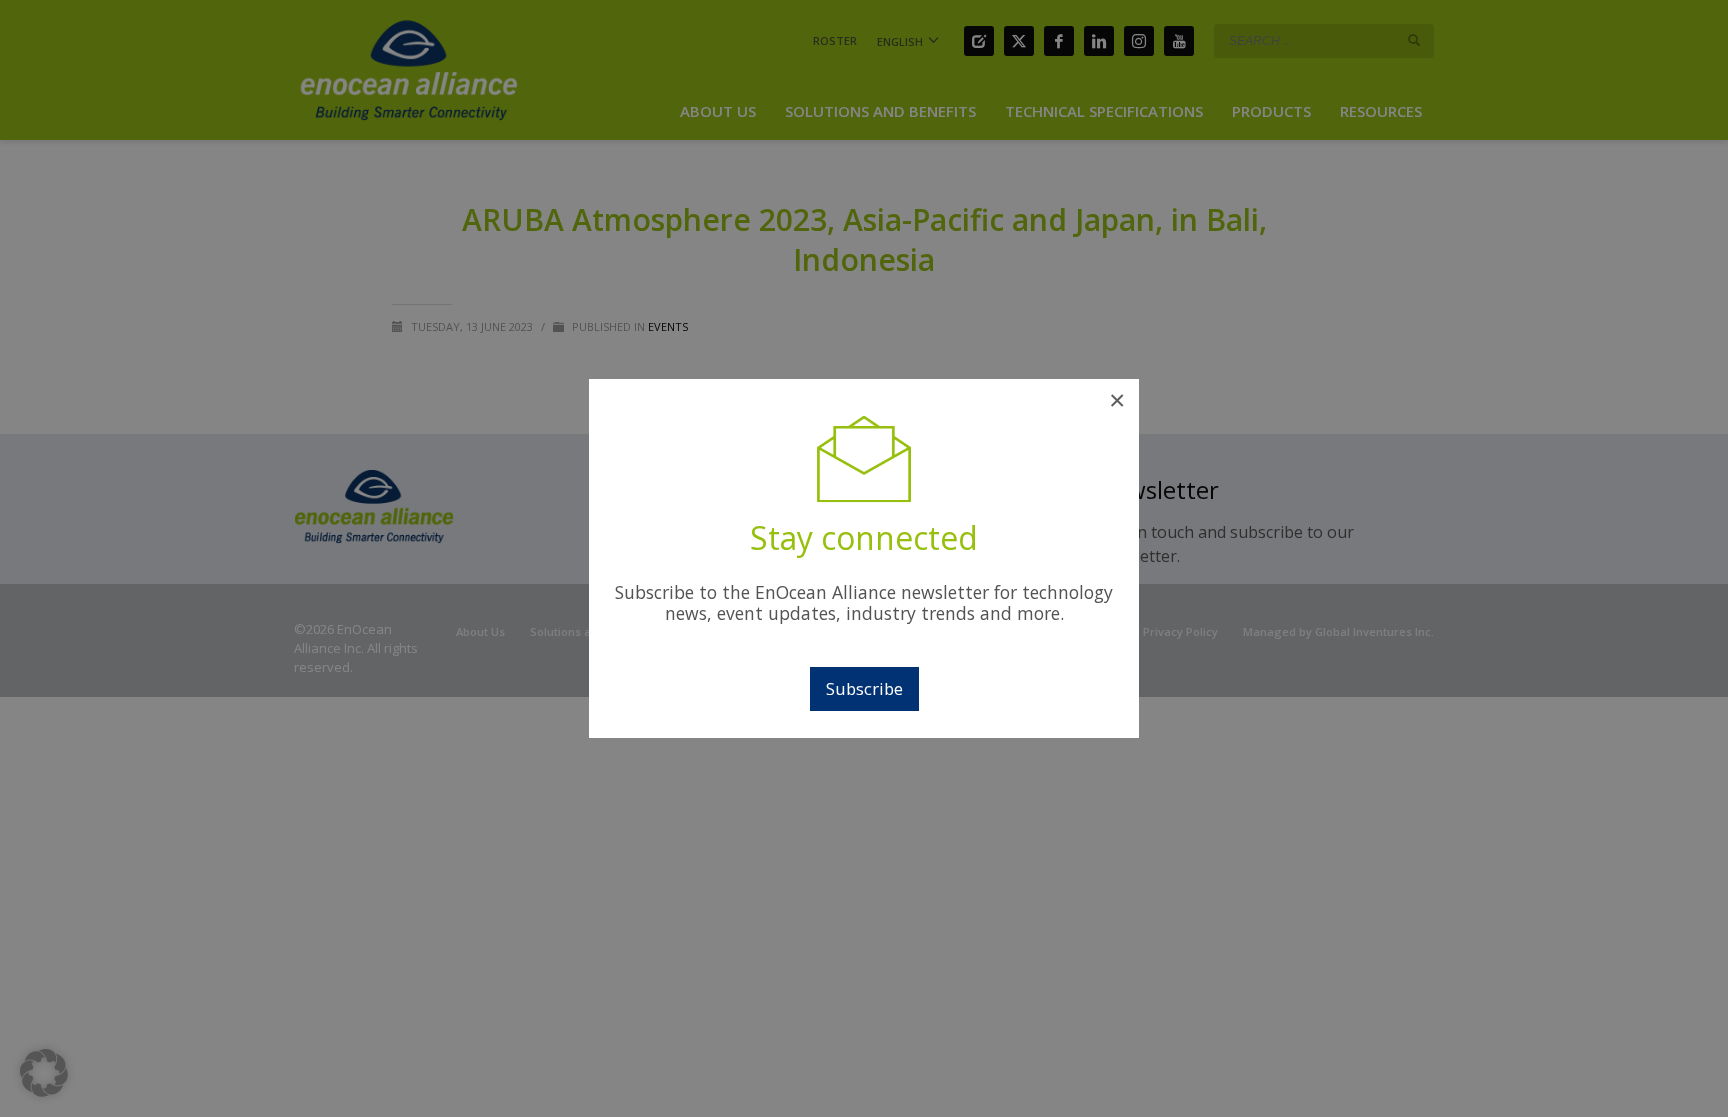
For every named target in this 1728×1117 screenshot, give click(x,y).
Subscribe (864, 688)
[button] (44, 1073)
